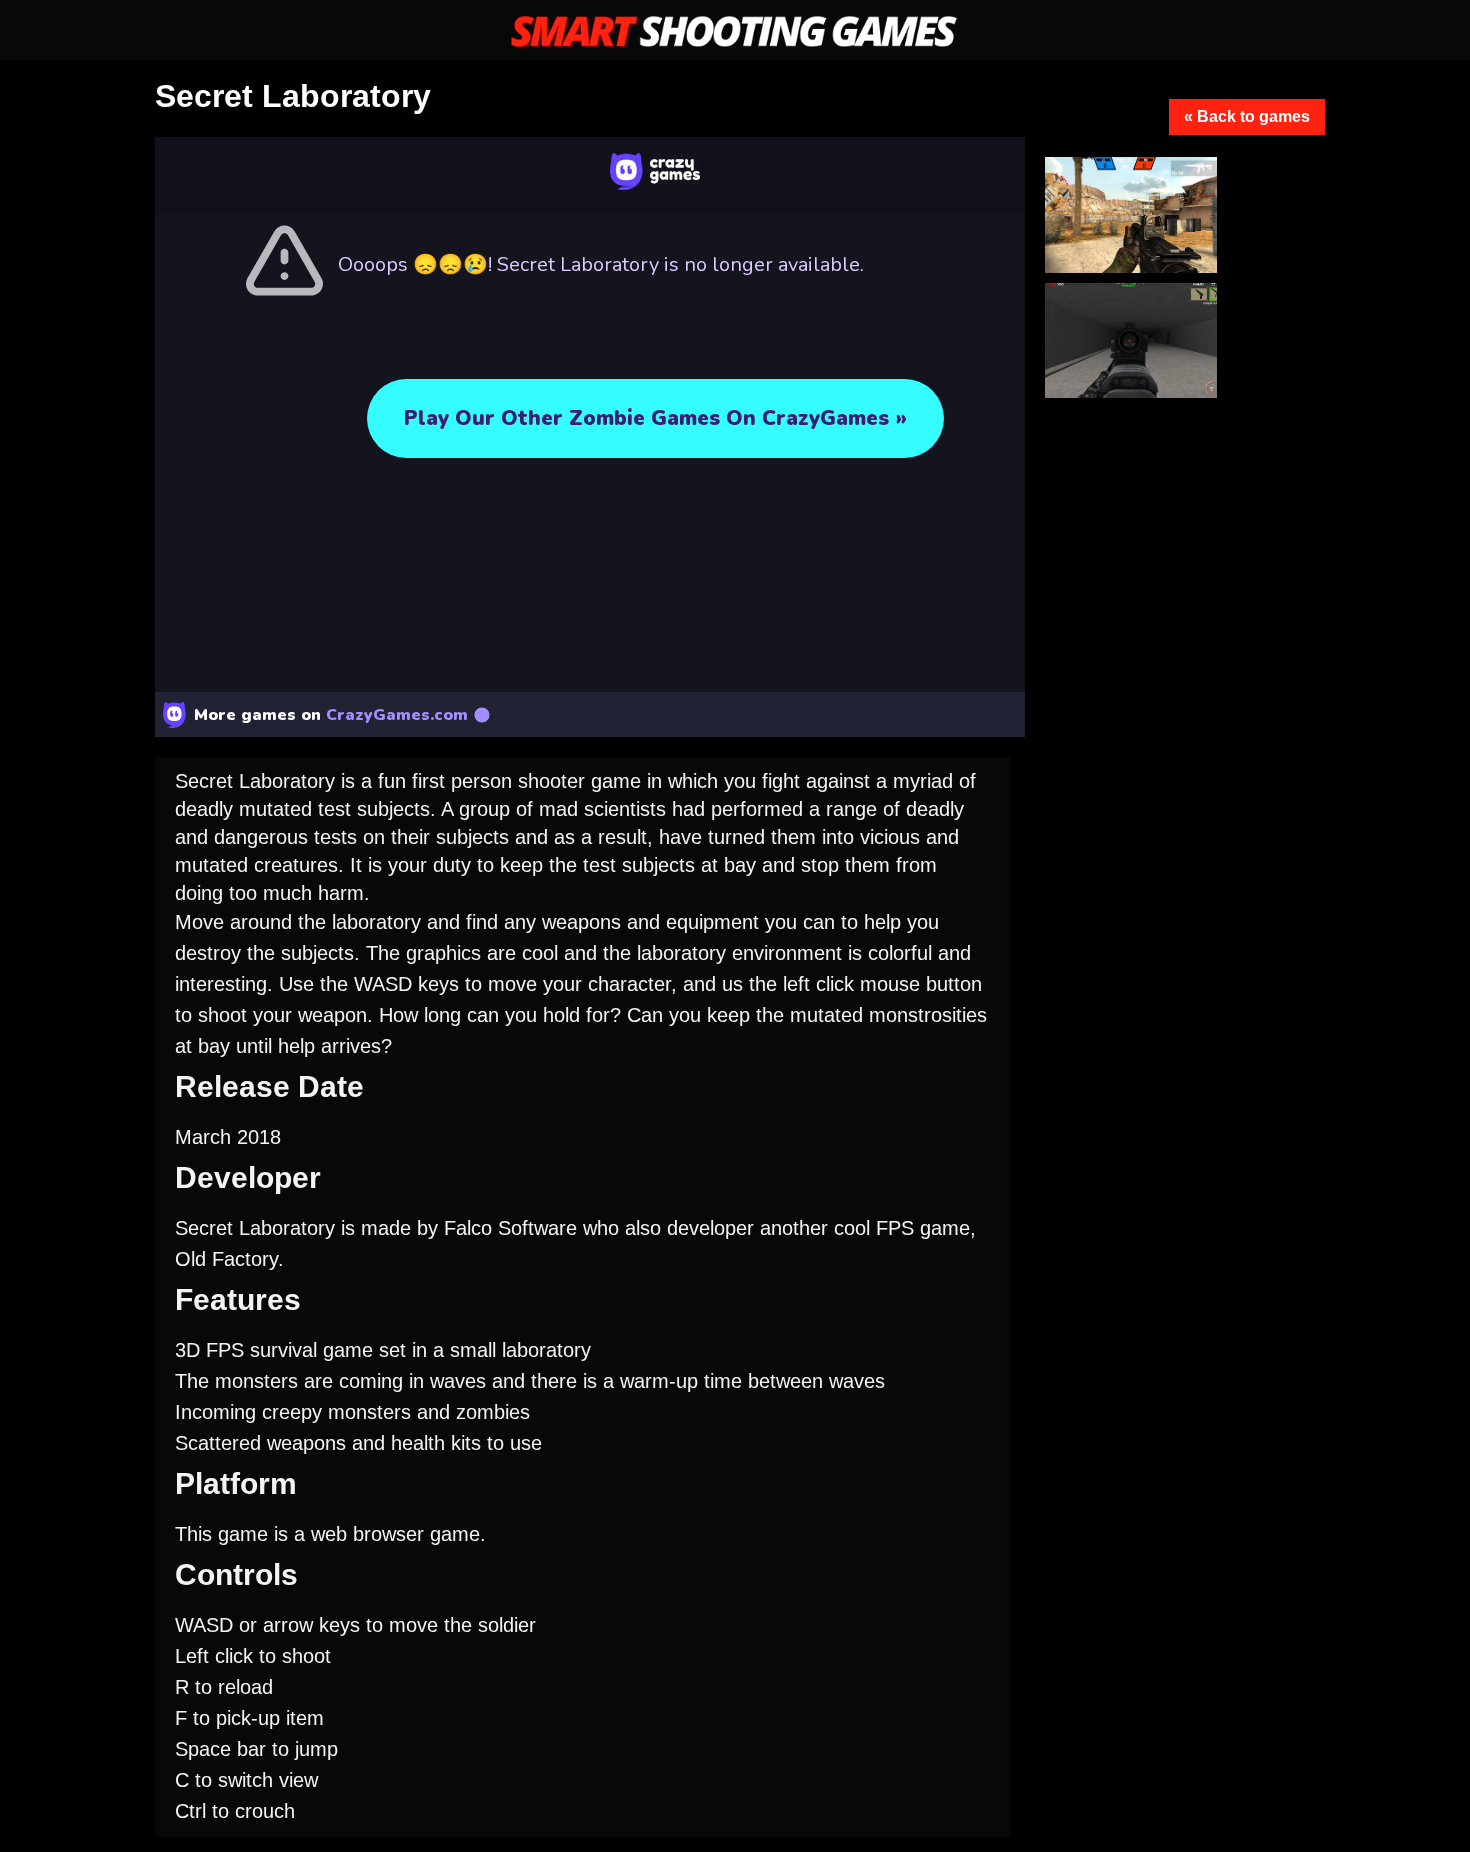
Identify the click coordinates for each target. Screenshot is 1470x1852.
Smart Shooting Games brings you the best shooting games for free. (735, 32)
